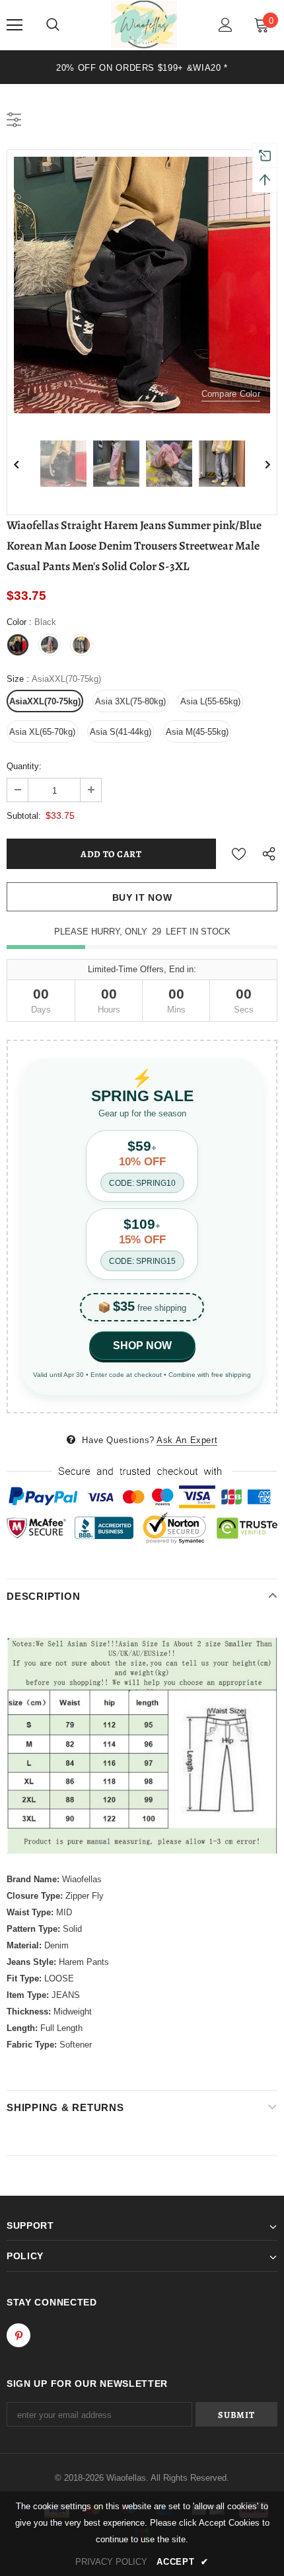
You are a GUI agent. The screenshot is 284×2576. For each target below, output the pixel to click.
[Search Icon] (53, 25)
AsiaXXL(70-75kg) (45, 701)
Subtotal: (24, 816)
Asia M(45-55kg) (197, 732)
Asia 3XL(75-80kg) (130, 701)
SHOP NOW (142, 1346)
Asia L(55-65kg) (210, 701)
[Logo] (144, 24)
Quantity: (24, 766)
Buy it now (142, 897)
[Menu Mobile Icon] (15, 25)
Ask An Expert (187, 1440)
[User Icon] (226, 25)
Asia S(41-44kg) (121, 732)
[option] (142, 67)
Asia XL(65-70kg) (42, 732)
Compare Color (231, 394)
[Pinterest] (18, 2335)
